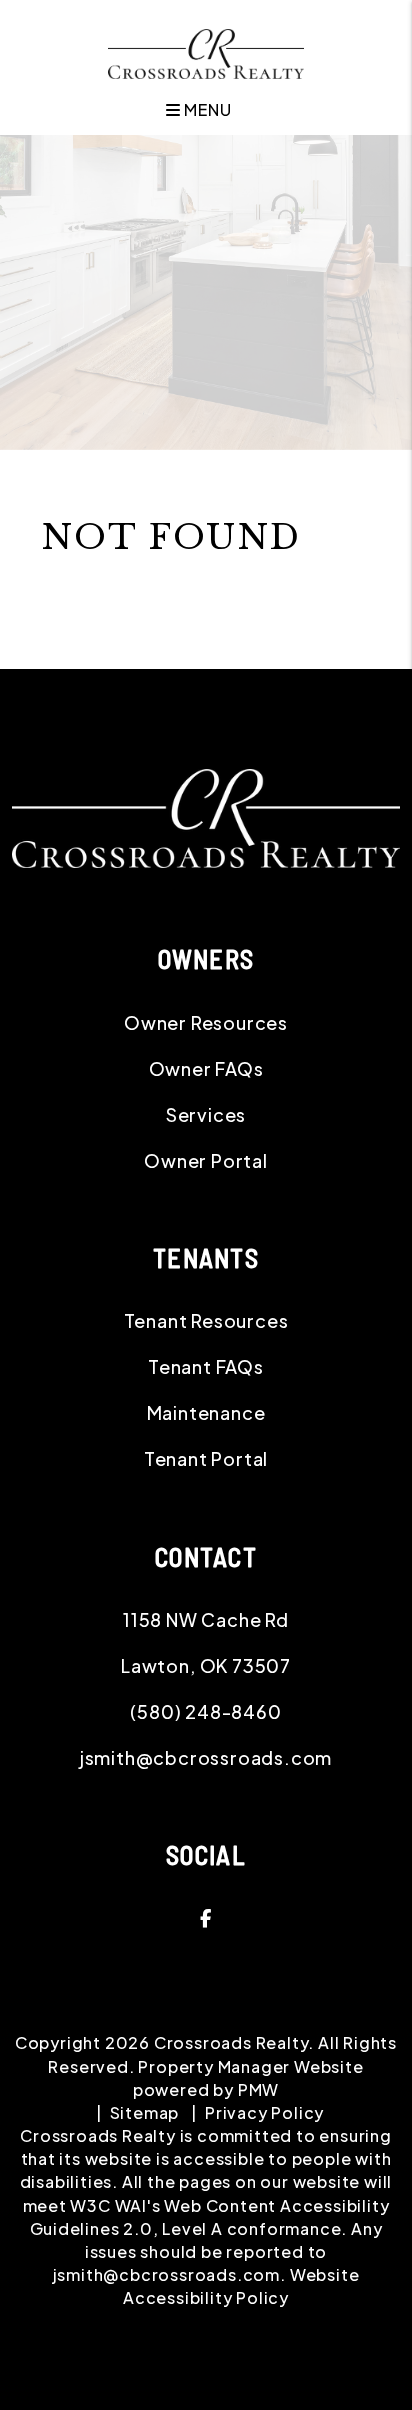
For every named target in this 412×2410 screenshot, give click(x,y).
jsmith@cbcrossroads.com (206, 1757)
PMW (258, 2089)
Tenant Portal (206, 1458)
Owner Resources (206, 1022)
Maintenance (206, 1412)
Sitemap (145, 2112)
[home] (205, 51)
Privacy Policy (264, 2112)
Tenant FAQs (206, 1366)
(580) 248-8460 (205, 1711)
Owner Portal (206, 1160)
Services (206, 1114)
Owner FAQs (206, 1068)
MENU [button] (205, 109)
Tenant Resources (206, 1320)
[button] (206, 1918)
